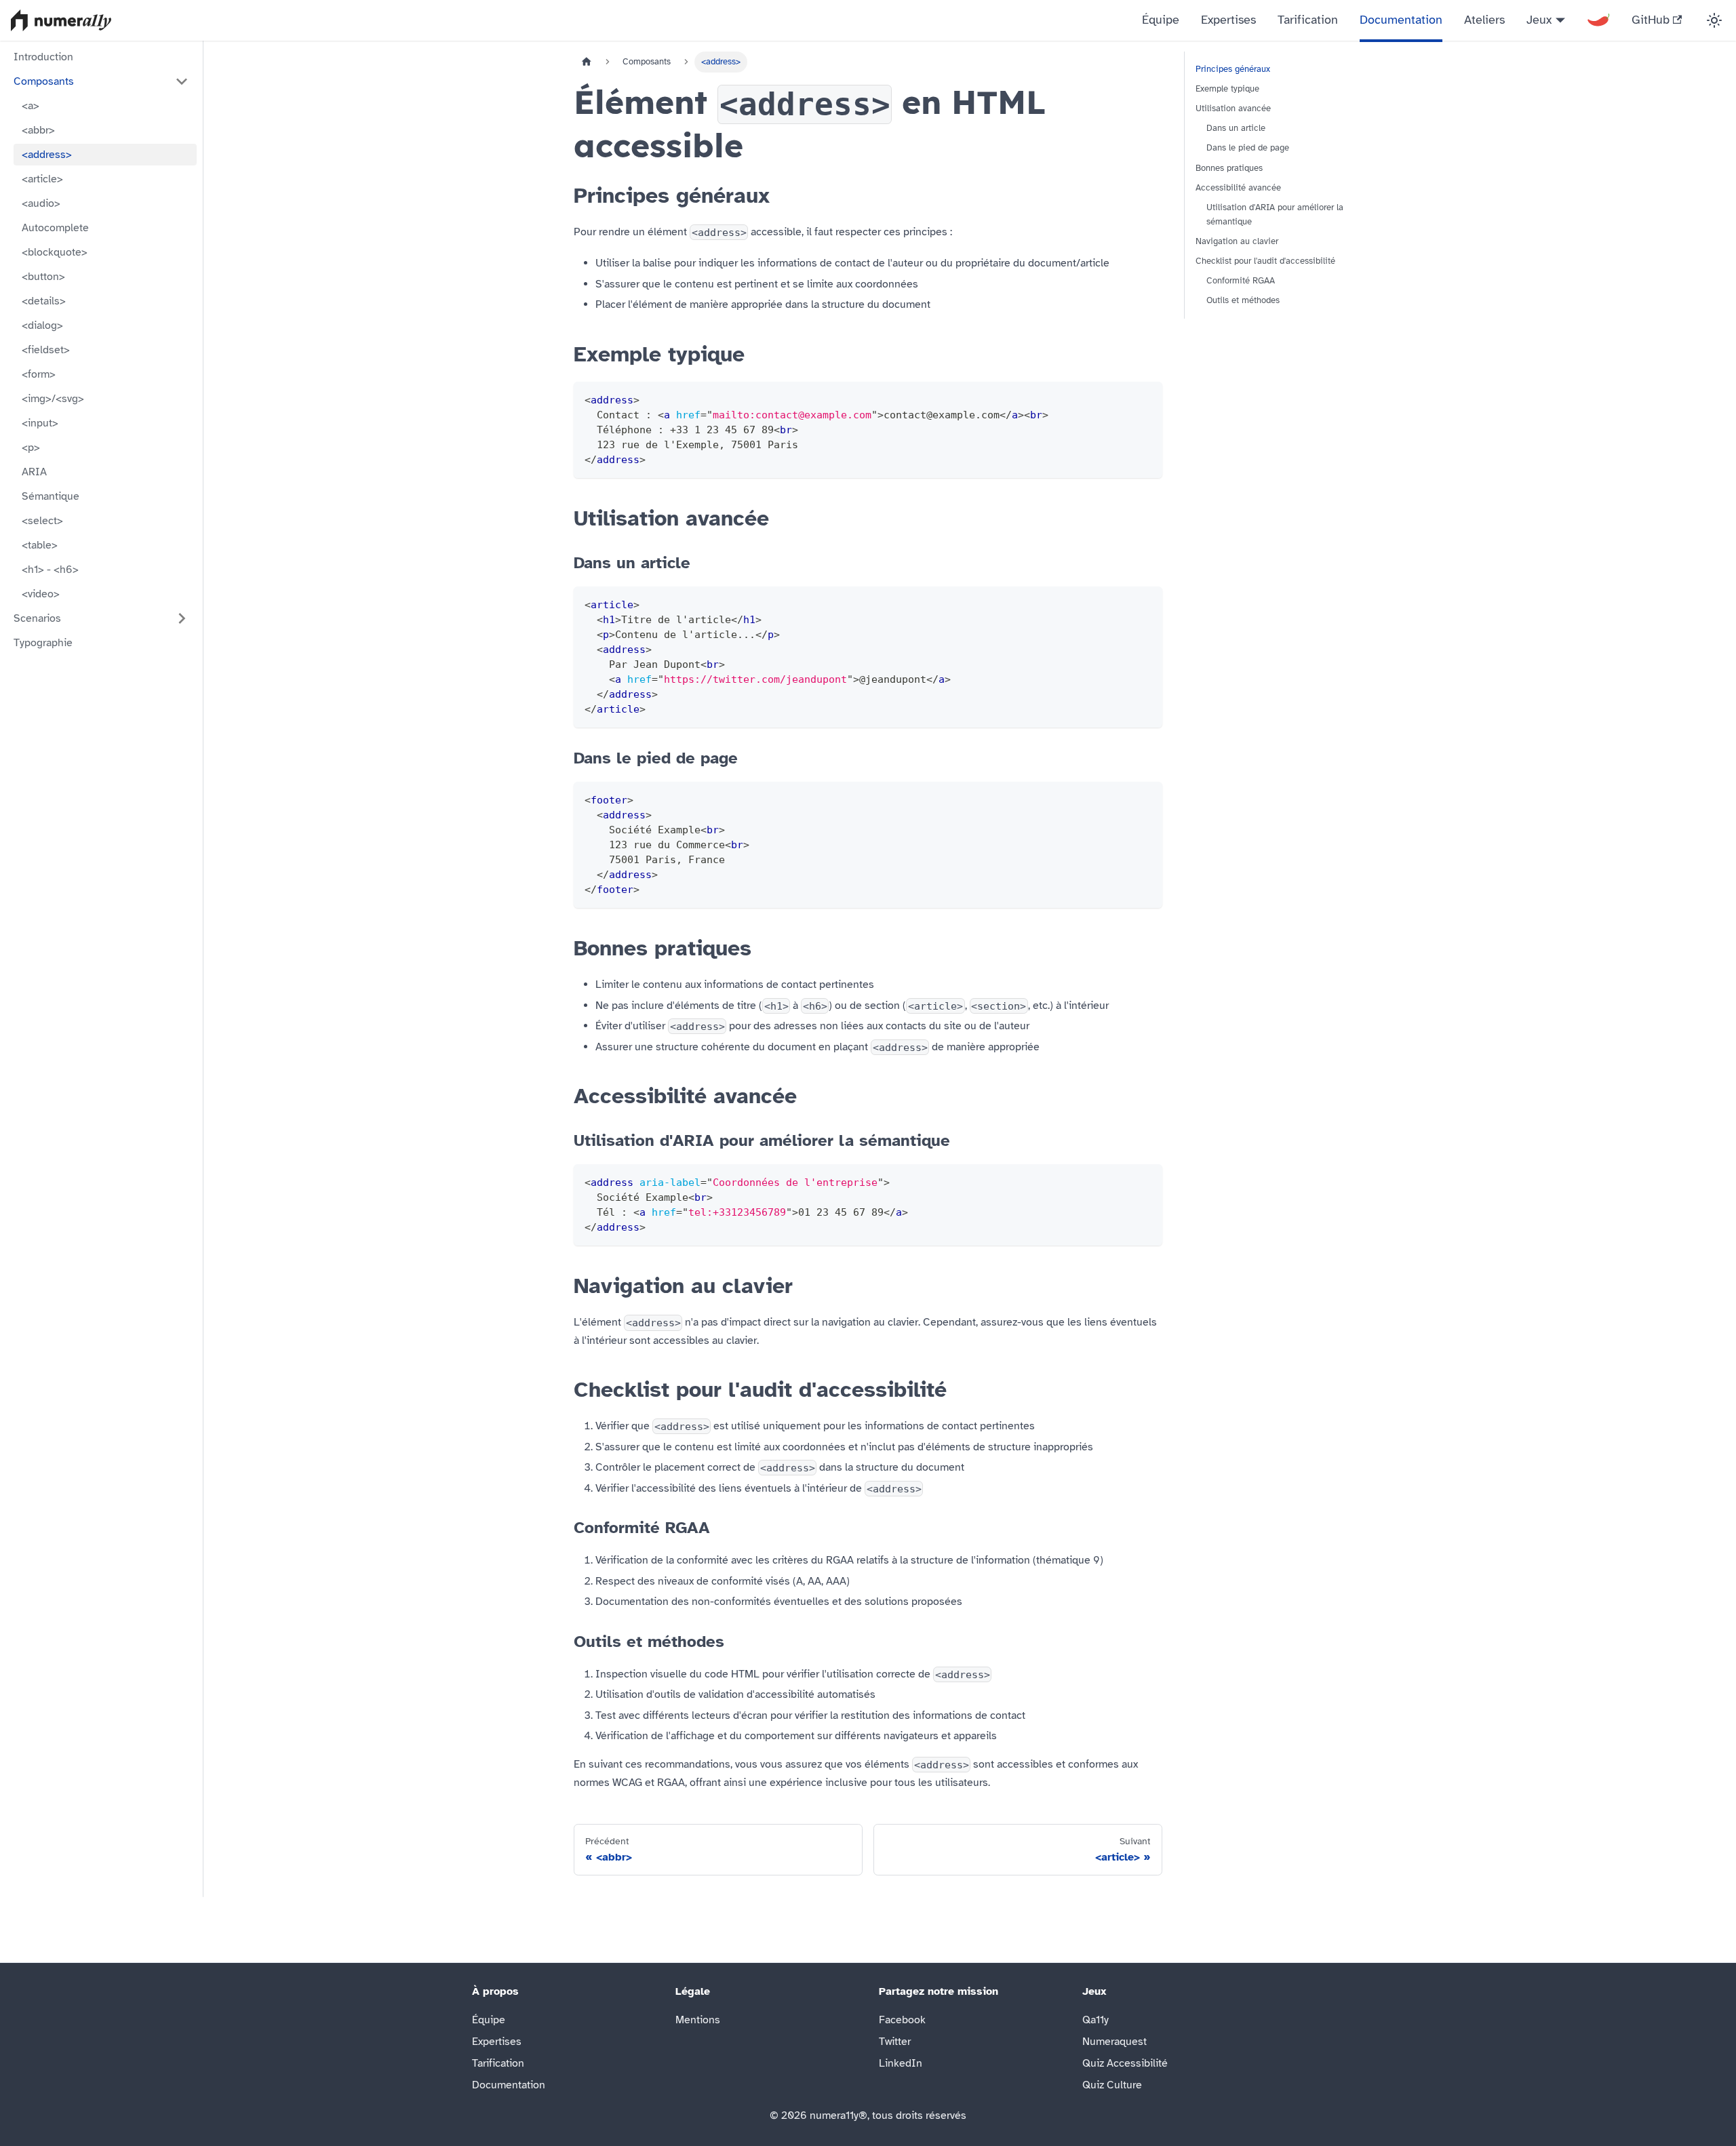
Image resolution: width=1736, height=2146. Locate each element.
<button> (43, 277)
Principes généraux (1233, 69)
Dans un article (1236, 128)
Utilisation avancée (1233, 108)
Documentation (1401, 20)
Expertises (1228, 20)
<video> (41, 594)
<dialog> (42, 325)
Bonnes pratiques (1229, 168)
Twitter (895, 2042)
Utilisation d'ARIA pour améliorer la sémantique (1275, 215)
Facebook (902, 2020)
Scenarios (37, 618)
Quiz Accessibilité (1125, 2063)
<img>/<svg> (53, 399)
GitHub (1651, 20)
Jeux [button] (1539, 20)
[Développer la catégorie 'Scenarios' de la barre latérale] (182, 618)
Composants (44, 81)
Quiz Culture (1112, 2085)
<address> (47, 155)
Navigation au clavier (1237, 241)
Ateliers (1484, 20)
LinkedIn (901, 2063)
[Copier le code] (1146, 398)
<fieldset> (46, 350)
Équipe (1161, 20)
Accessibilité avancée (1238, 188)
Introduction (43, 57)
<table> (40, 545)
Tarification (1308, 20)
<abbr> (38, 130)
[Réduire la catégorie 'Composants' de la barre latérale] (182, 81)
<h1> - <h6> (50, 570)
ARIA (34, 472)
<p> (31, 448)
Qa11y (1096, 2020)
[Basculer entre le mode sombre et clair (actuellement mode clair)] (1714, 20)
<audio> (41, 203)
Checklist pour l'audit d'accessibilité (1265, 261)
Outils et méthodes (1243, 300)
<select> (42, 521)
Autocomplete (55, 228)
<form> (39, 374)
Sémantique (51, 496)
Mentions (698, 2020)
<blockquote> (55, 252)
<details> (44, 301)
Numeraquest (1114, 2042)
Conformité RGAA (1241, 281)
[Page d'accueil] (587, 62)
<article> (42, 179)
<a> (31, 106)
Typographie (43, 643)
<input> (40, 423)
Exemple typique (1227, 89)
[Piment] (1598, 20)
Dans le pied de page (1248, 148)
